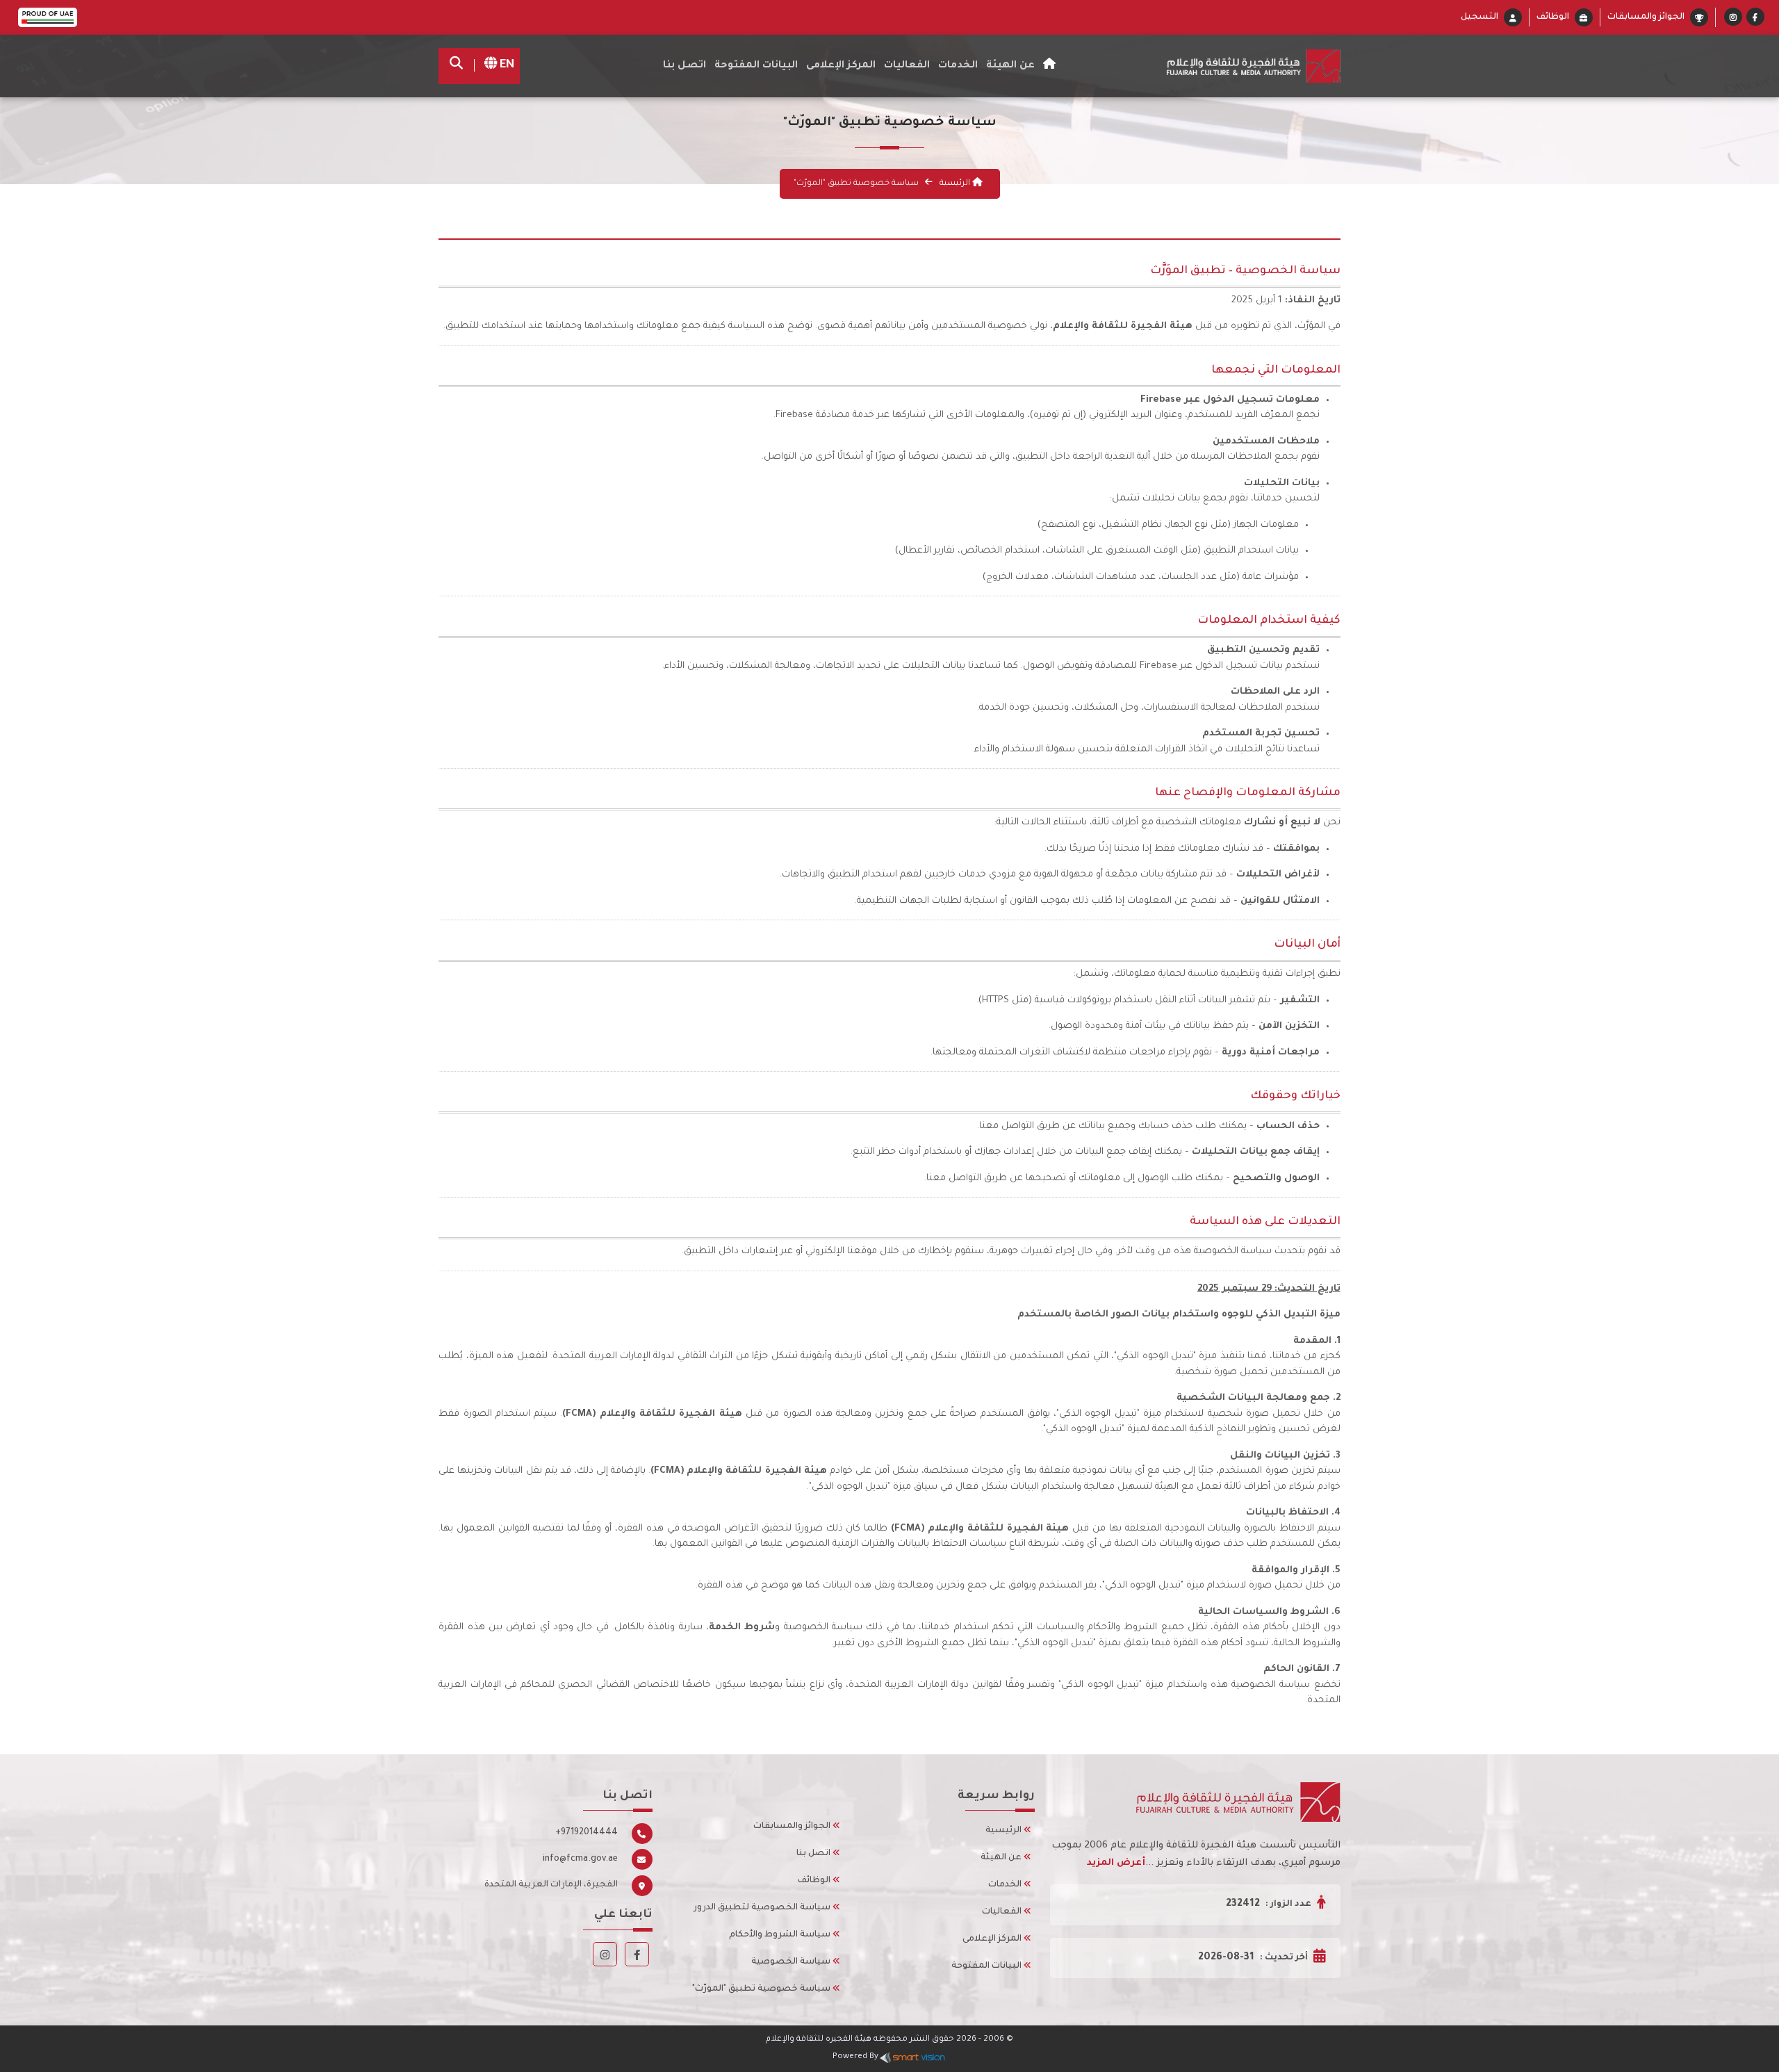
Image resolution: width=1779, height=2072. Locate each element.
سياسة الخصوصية (792, 1962)
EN (506, 65)
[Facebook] (1755, 19)
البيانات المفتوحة (756, 66)
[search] (460, 66)
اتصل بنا (684, 66)
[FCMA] (1238, 66)
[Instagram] (1733, 19)
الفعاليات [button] (907, 66)
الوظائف (1553, 17)
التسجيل (1479, 17)
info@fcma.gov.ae (580, 1859)
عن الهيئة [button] (1010, 66)
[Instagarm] (605, 1957)
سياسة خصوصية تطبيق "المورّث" (762, 1989)
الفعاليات (1003, 1912)
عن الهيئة (1002, 1858)
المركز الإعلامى (993, 1939)
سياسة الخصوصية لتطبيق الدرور (763, 1908)
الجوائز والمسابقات (1646, 17)
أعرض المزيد (1116, 1863)
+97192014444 (587, 1833)
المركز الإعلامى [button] (841, 66)
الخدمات (958, 66)
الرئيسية (955, 184)
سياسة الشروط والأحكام (781, 1935)
